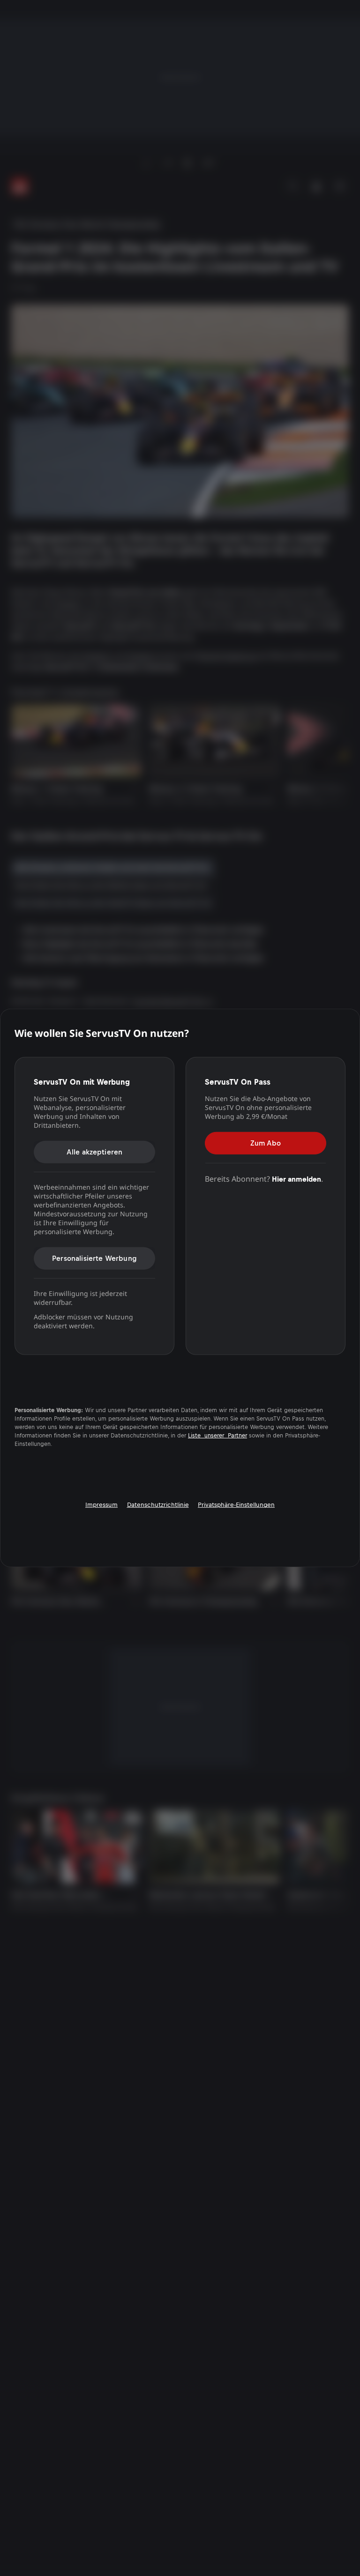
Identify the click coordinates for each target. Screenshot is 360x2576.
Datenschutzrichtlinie (158, 1505)
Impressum (101, 1505)
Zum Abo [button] (266, 1143)
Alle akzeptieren (95, 1151)
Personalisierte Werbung (94, 1258)
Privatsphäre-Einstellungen (236, 1505)
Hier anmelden (296, 1179)
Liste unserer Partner (217, 1436)
